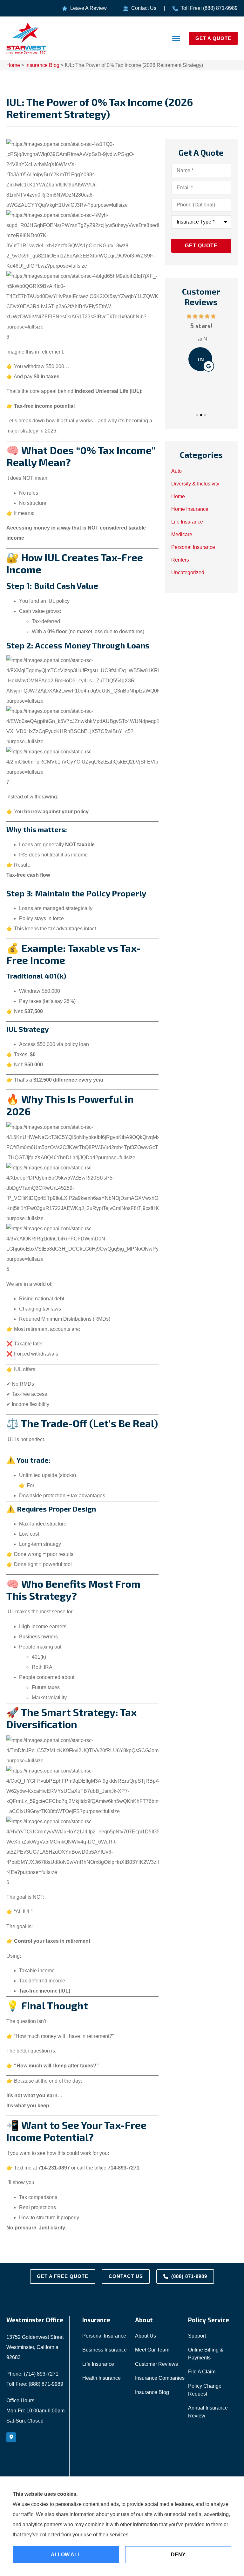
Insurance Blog (42, 65)
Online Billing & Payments (206, 2354)
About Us (146, 2336)
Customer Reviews (156, 2364)
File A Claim (202, 2372)
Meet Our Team (152, 2350)
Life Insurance (98, 2364)
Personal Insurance (104, 2336)
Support (197, 2336)
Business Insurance (105, 2350)
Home (13, 65)
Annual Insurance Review (208, 2412)
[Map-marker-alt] (11, 2437)
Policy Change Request (205, 2390)
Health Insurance (102, 2378)
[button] (176, 39)
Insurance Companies (160, 2378)
